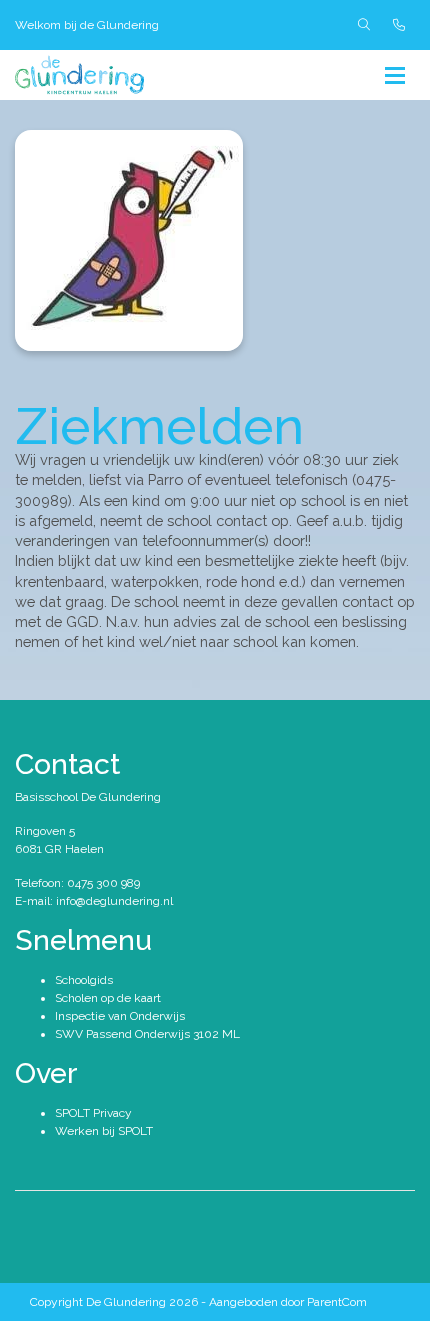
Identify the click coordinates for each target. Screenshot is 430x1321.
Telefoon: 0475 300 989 (77, 883)
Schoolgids (84, 980)
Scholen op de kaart (108, 998)
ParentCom (337, 1302)
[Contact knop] (399, 25)
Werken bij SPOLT (104, 1131)
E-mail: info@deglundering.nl (94, 901)
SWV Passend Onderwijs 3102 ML (147, 1034)
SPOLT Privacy (93, 1113)
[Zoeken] (364, 25)
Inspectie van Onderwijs (120, 1016)
